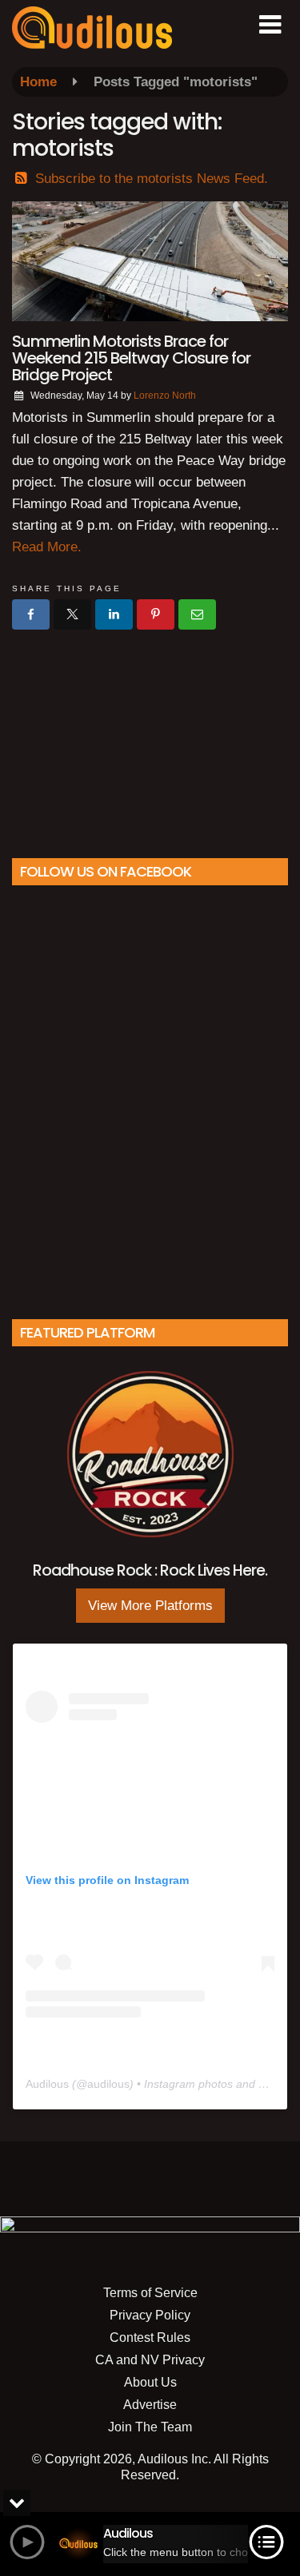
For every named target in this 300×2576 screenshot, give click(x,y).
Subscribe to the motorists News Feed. (152, 179)
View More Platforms (150, 1606)
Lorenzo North (165, 396)
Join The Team (150, 2427)
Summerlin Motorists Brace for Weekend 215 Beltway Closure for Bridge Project (131, 358)
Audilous (47, 2084)
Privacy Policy (150, 2315)
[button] (270, 25)
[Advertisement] (150, 737)
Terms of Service (150, 2293)
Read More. (47, 547)
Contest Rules (150, 2337)
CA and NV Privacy (150, 2360)
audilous (108, 2084)
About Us (150, 2382)
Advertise (150, 2405)
